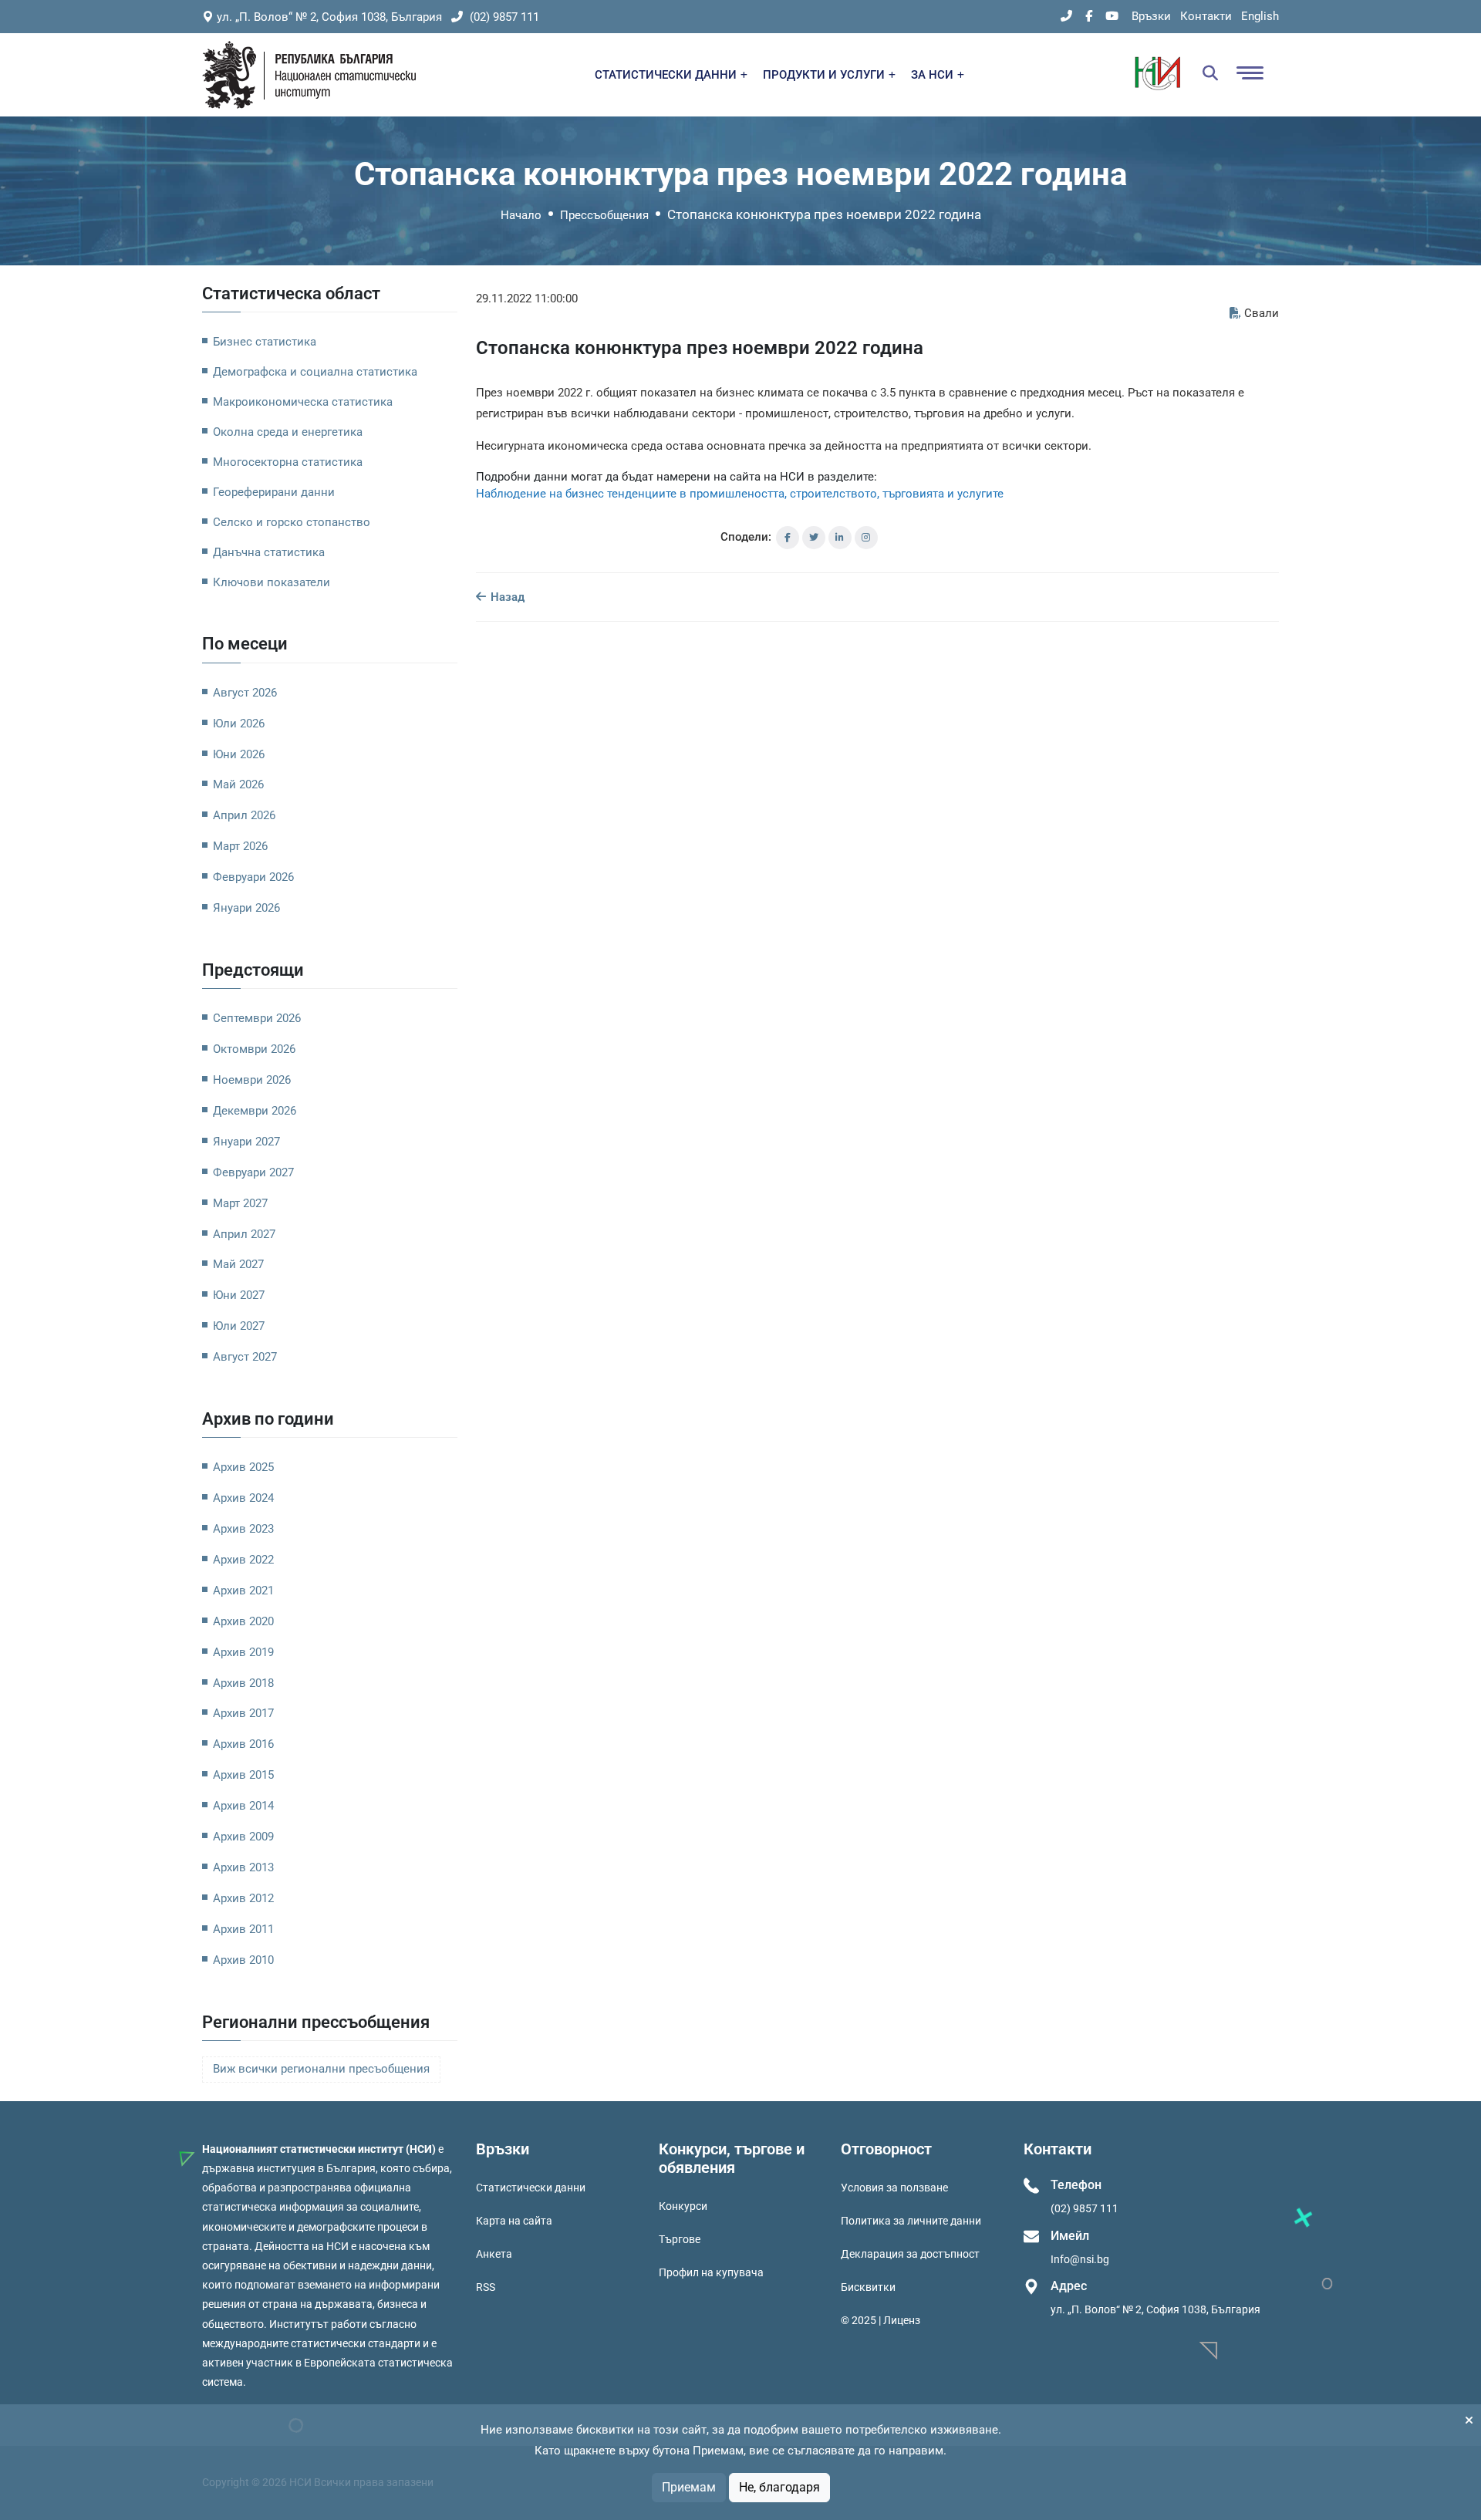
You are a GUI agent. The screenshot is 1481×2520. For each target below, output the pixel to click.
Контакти (1206, 16)
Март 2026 (240, 846)
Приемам (689, 2487)
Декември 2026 (255, 1111)
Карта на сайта (514, 2221)
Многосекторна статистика (288, 462)
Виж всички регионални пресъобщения (321, 2069)
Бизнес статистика (265, 342)
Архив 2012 (243, 1898)
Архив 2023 (243, 1529)
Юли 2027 (239, 1326)
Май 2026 (238, 784)
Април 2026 (244, 815)
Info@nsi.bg (1080, 2259)
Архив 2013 (243, 1867)
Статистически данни (531, 2188)
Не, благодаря (779, 2487)
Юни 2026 (239, 754)
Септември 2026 (257, 1018)
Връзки (1151, 16)
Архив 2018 (243, 1683)
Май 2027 (238, 1264)
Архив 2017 (243, 1713)
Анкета (494, 2254)
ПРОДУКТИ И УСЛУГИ (825, 75)
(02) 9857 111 (503, 17)
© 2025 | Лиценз (881, 2320)
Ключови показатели (272, 582)
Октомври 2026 (254, 1049)
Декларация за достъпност (910, 2254)
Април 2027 (244, 1234)
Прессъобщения (604, 215)
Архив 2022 (243, 1560)
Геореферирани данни (274, 492)
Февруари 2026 (253, 877)
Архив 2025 (243, 1467)
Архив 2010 (243, 1960)
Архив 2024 (243, 1498)
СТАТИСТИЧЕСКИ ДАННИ (667, 75)
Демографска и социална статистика (315, 372)
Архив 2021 (243, 1591)
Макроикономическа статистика (303, 402)
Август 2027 (245, 1357)
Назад (506, 597)
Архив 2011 (243, 1929)
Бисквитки (868, 2287)
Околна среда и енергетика (288, 432)
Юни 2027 (239, 1295)
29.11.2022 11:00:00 (527, 299)
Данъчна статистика (269, 552)
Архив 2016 (243, 1744)
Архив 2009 (243, 1837)
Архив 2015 (243, 1775)
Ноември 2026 (252, 1080)
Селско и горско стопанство (292, 522)
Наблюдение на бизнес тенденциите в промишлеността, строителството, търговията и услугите (740, 494)
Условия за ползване (894, 2188)
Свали (1262, 313)
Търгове (680, 2239)
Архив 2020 (243, 1621)
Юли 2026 (239, 724)
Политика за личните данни (911, 2221)
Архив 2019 (243, 1652)
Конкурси (683, 2206)
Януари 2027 (246, 1142)
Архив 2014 (243, 1806)
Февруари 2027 (253, 1172)
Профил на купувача (711, 2272)
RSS (486, 2287)
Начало (521, 215)
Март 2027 (240, 1203)
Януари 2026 (246, 908)
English (1260, 16)
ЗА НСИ (934, 75)
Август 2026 (245, 693)
